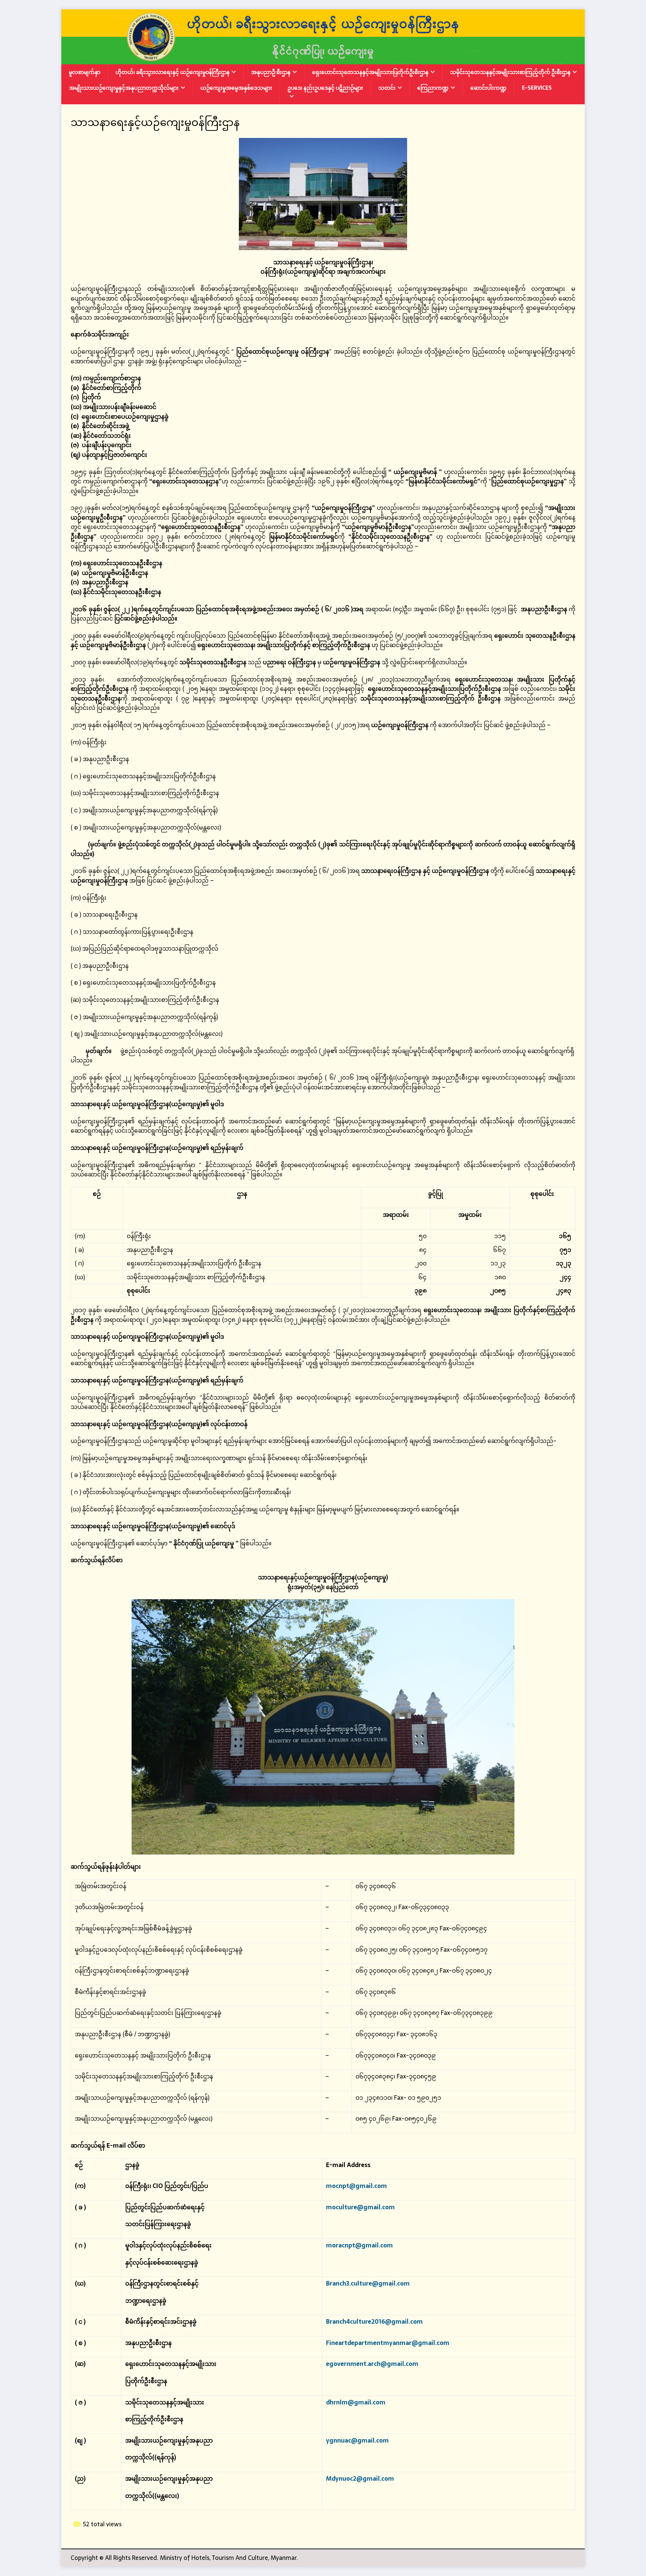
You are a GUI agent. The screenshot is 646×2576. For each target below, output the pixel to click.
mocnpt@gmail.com (356, 2186)
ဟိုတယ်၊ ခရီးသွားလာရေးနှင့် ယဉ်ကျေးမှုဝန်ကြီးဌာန (173, 72)
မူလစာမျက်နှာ (84, 72)
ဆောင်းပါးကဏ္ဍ (488, 88)
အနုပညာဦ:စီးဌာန (271, 72)
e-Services (537, 88)
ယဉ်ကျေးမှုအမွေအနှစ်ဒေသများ (236, 88)
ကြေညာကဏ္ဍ (433, 88)
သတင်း (387, 88)
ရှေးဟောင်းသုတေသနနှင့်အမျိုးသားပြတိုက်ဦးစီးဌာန (370, 72)
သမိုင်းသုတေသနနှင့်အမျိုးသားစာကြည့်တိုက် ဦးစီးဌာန (510, 72)
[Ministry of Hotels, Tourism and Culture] (323, 59)
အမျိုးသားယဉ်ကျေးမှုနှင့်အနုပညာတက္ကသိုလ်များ (124, 88)
